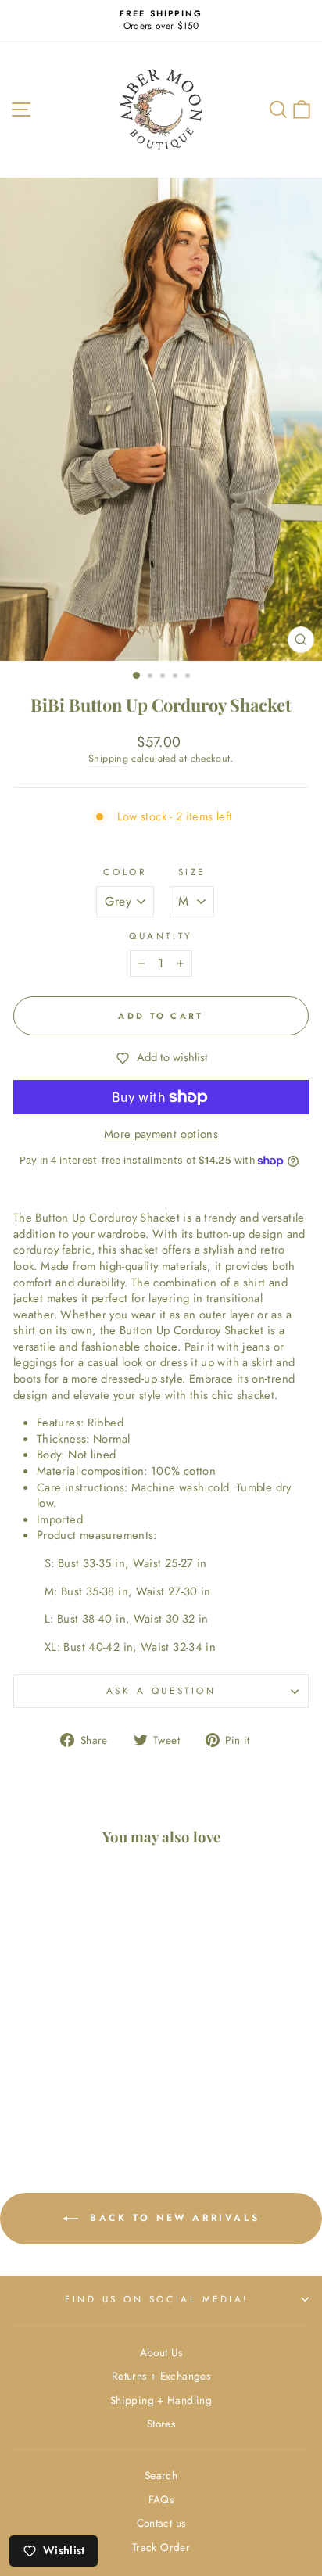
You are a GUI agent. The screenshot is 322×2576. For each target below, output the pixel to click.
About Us (161, 2352)
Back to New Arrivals (172, 2217)
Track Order (161, 2547)
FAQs (161, 2499)
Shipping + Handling (161, 2400)
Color (125, 872)
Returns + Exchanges (161, 2376)
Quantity (161, 936)
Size (192, 872)
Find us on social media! (157, 2299)
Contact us (161, 2523)
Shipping (108, 759)
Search (161, 2475)
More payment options (161, 1134)
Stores (161, 2424)
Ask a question (161, 1690)
